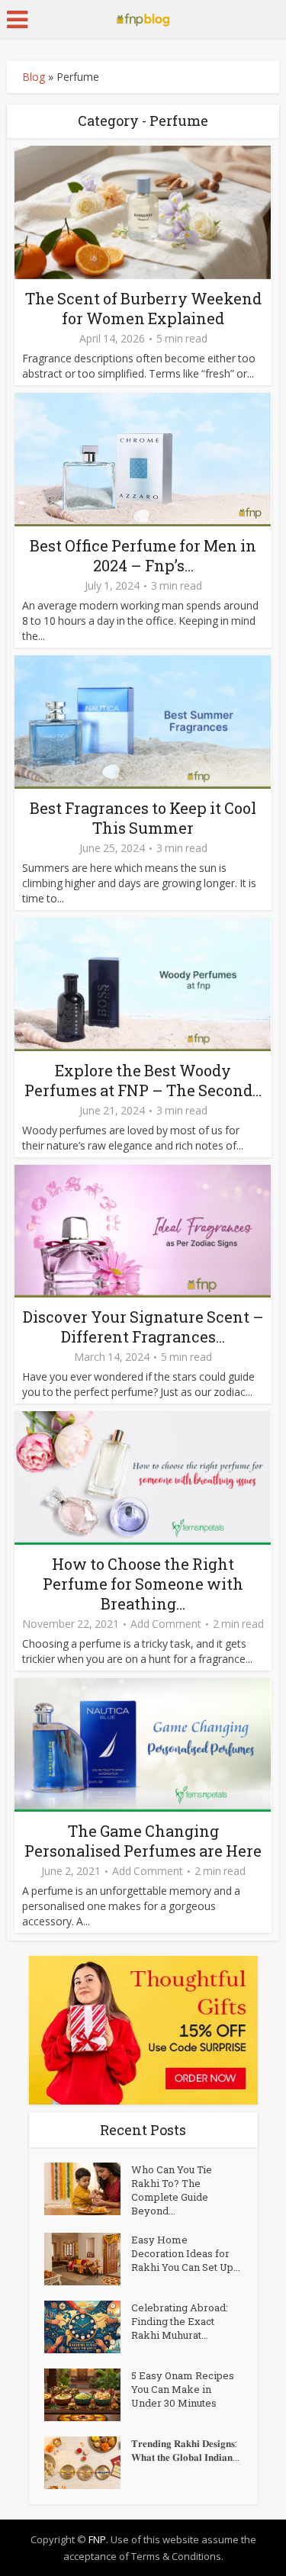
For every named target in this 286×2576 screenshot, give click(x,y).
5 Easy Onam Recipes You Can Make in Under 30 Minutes (183, 2389)
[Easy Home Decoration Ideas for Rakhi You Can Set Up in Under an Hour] (88, 2259)
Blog (34, 77)
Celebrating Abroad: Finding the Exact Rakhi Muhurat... (180, 2321)
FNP (97, 2539)
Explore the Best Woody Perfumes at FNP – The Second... (143, 1080)
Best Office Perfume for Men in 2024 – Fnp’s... (143, 555)
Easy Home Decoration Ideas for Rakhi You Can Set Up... (186, 2253)
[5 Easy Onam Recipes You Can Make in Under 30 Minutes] (88, 2395)
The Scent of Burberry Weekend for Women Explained (143, 308)
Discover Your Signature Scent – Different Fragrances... (143, 1327)
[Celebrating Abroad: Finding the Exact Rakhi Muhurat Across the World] (88, 2327)
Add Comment (166, 1624)
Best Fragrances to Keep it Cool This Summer (143, 818)
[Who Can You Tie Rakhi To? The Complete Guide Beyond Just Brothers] (88, 2189)
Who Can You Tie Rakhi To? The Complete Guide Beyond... (172, 2190)
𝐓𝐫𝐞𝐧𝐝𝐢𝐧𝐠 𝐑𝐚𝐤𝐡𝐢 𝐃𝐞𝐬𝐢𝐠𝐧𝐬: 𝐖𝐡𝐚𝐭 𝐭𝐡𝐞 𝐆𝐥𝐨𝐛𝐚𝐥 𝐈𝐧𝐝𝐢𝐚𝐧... (185, 2450)
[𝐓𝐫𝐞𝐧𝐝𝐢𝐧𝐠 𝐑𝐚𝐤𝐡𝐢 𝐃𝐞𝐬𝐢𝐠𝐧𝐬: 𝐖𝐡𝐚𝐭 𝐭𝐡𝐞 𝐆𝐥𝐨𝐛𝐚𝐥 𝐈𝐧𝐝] (88, 2463)
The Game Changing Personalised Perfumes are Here (143, 1841)
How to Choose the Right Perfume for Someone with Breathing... (143, 1584)
